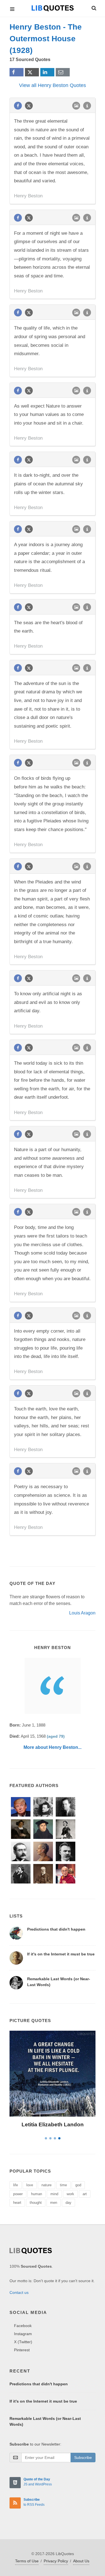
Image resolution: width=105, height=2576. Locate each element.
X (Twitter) (23, 2342)
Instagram (23, 2334)
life (16, 2185)
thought (36, 2203)
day (68, 2203)
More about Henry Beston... (53, 1747)
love (30, 2185)
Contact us (19, 2292)
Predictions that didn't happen (56, 1929)
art (85, 2194)
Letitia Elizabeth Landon (53, 2125)
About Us (81, 2561)
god (78, 2185)
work (70, 2194)
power (18, 2194)
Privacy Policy (56, 2561)
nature (46, 2185)
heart (17, 2203)
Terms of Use (27, 2561)
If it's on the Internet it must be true (61, 1954)
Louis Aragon (82, 1613)
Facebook (23, 2326)
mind (54, 2194)
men (54, 2203)
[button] (94, 7)
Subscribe (83, 2458)
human (37, 2194)
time (63, 2185)
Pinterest (22, 2350)
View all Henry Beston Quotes (53, 85)
